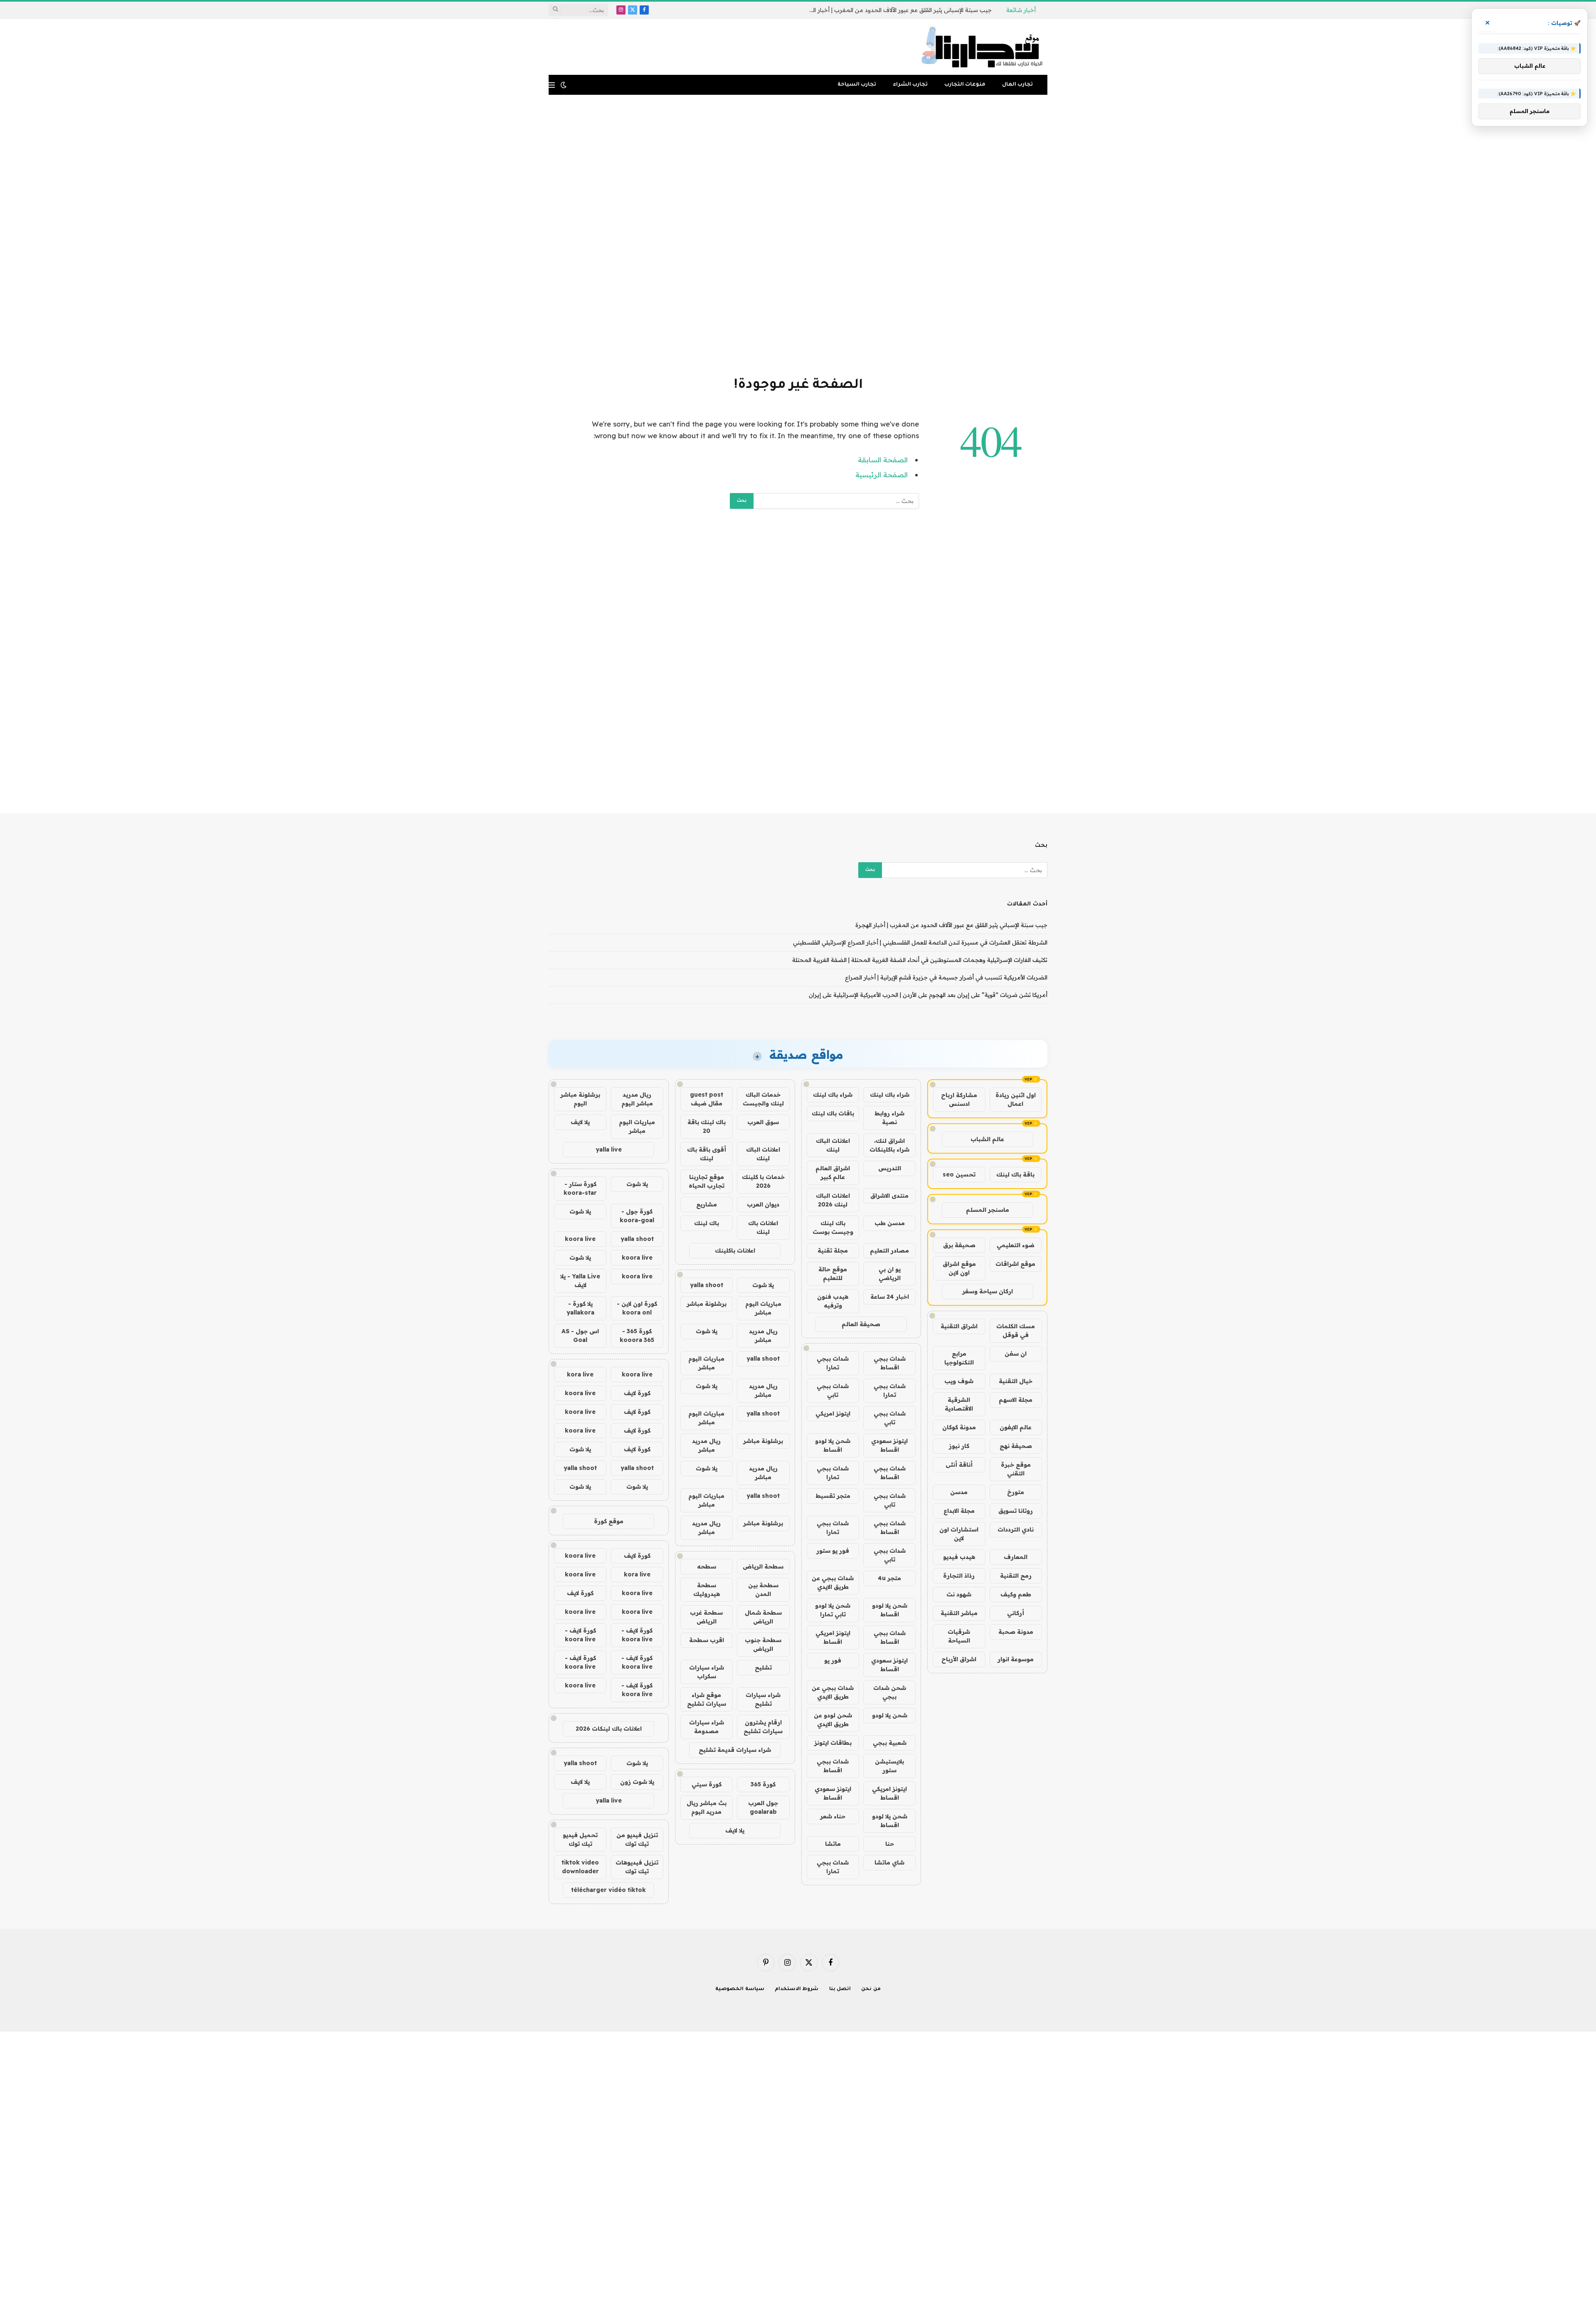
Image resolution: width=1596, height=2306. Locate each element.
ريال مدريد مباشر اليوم (637, 1099)
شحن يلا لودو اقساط (833, 1445)
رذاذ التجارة (959, 1576)
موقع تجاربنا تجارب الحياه (707, 1181)
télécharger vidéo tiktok (608, 1890)
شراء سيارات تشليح (763, 1699)
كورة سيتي (707, 1784)
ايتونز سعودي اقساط (889, 1445)
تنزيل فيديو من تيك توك (637, 1839)
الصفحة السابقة (883, 460)
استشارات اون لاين (959, 1534)
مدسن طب (890, 1223)
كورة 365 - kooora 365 (637, 1336)
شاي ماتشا (889, 1862)
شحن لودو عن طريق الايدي (833, 1720)
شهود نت (959, 1594)
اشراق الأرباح (959, 1659)
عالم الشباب (987, 1139)
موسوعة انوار (1016, 1659)
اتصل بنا (840, 1989)
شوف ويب (959, 1381)
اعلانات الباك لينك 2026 (833, 1200)
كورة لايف (637, 1393)
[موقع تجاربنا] (982, 47)
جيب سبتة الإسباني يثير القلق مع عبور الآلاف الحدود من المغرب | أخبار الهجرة (951, 925)
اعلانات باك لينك (763, 1227)
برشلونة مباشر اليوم (580, 1099)
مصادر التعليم (889, 1250)
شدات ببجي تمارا (833, 1363)
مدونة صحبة (1016, 1632)
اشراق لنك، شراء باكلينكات (889, 1145)
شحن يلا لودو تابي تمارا (833, 1610)
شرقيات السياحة (959, 1636)
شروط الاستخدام (797, 1989)
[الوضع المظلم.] (564, 85)
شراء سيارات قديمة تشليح (735, 1750)
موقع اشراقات (1015, 1264)
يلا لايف (735, 1830)
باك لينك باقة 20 (707, 1126)
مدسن (959, 1492)
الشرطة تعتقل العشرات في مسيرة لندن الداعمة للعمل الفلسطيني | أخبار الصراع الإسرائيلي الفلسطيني (898, 10)
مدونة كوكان (959, 1427)
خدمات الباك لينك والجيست (763, 1099)
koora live (580, 1239)
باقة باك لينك (1015, 1174)
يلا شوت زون (637, 1782)
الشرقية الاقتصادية (959, 1404)
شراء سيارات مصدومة (707, 1727)
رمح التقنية (1016, 1576)
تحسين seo (959, 1174)
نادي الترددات (1016, 1529)
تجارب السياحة (857, 85)
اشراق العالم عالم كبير (833, 1173)
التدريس (890, 1168)
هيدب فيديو (959, 1557)
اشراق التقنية (959, 1326)
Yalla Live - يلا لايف (580, 1281)
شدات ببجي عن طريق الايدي (833, 1582)
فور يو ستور (833, 1551)
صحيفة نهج (1016, 1446)
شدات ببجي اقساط (890, 1363)
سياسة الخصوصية (740, 1989)
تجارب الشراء (910, 85)
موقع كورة (609, 1521)
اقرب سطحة (707, 1640)
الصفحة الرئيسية (882, 475)
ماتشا (833, 1844)
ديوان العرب (763, 1204)
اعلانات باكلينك (735, 1250)
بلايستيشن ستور (889, 1766)
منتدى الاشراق (889, 1196)
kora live (580, 1374)
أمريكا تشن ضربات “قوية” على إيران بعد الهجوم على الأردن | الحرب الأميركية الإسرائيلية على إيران (928, 995)
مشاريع (707, 1204)
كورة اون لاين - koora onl (637, 1308)
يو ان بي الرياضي (890, 1274)
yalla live (609, 1149)
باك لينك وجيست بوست (833, 1227)
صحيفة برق (959, 1245)
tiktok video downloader (580, 1867)
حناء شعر (833, 1816)
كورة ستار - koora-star (580, 1188)
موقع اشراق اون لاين (959, 1268)
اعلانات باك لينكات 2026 (609, 1729)
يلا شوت (763, 1285)
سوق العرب (763, 1122)
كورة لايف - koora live (637, 1635)
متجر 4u (889, 1578)
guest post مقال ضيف (707, 1099)
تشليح (763, 1667)
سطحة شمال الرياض (763, 1617)
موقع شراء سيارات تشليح (707, 1699)
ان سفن (1016, 1354)
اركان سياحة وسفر (988, 1291)
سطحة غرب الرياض (706, 1617)
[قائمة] (552, 85)
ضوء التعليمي (1016, 1245)
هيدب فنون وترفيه (833, 1301)
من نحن (871, 1989)
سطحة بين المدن (763, 1590)
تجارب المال (1017, 85)
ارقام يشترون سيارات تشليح (763, 1727)
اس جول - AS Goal (580, 1336)
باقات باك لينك (833, 1113)
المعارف (1016, 1557)
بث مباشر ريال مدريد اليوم (707, 1807)
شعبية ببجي (890, 1743)
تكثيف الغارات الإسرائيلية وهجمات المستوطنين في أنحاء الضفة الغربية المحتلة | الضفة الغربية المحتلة (920, 960)
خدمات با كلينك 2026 (763, 1181)
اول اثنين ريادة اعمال (1016, 1099)
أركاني (1016, 1613)
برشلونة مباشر (707, 1304)
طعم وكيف (1016, 1594)
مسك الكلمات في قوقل (1016, 1331)
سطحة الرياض (763, 1566)
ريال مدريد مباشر (763, 1336)
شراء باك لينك (890, 1095)
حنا (890, 1844)
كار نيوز (959, 1446)
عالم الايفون (1016, 1427)
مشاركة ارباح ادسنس (959, 1099)
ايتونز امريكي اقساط (833, 1637)
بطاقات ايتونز (833, 1743)
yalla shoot (707, 1285)
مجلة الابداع (959, 1511)
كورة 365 (763, 1784)
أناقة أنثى (959, 1465)
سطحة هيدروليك (707, 1590)
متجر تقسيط (833, 1496)
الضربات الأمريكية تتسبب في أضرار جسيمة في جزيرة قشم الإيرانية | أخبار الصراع (946, 977)
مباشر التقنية (959, 1613)
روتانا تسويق (1016, 1511)
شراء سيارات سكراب (707, 1672)
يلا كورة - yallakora (580, 1308)
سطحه (707, 1566)
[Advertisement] (798, 234)
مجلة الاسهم (1016, 1400)
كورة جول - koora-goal (637, 1216)
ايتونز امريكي (833, 1413)
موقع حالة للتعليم (833, 1274)
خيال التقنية (1016, 1381)
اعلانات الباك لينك (833, 1145)
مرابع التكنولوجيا (959, 1358)
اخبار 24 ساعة (890, 1297)
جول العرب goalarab (763, 1807)
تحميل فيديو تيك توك (580, 1839)
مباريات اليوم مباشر (763, 1308)
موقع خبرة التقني (1016, 1469)
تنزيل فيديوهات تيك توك (637, 1867)
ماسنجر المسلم (988, 1210)
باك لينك (707, 1223)
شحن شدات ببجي (890, 1692)
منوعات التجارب (965, 85)
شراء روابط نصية (889, 1118)
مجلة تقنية (833, 1250)
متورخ (1016, 1492)
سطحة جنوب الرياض (763, 1644)
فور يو (833, 1660)
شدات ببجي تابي (833, 1390)
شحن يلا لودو (890, 1715)
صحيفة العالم (861, 1324)
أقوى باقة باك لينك (707, 1154)
